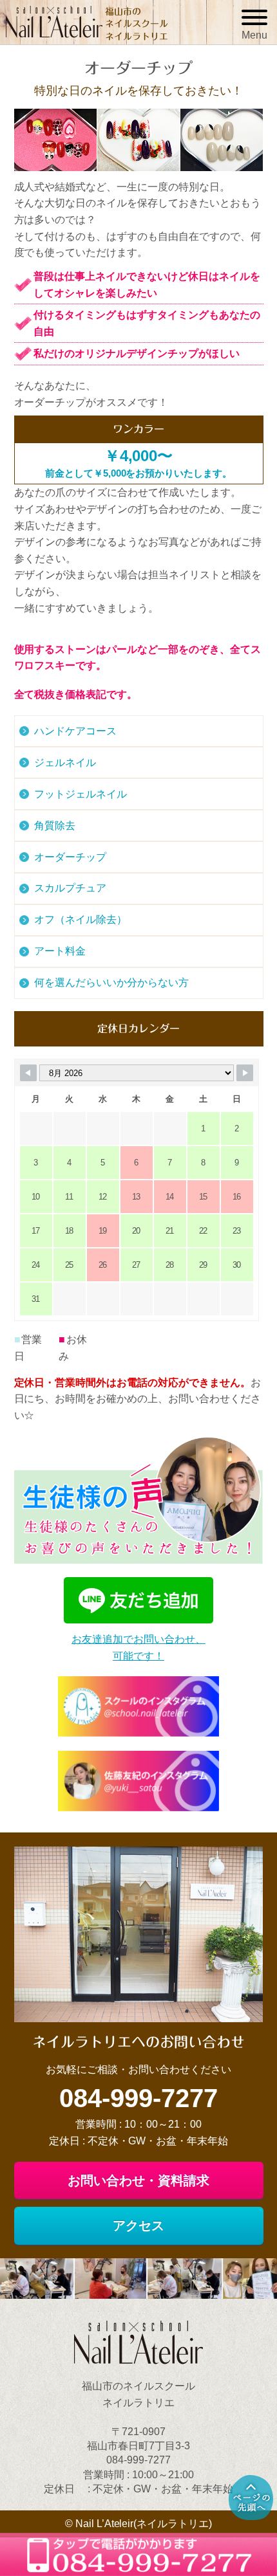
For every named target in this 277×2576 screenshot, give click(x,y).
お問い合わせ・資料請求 (138, 2180)
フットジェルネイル (81, 794)
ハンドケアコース (75, 731)
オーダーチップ (70, 857)
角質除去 (55, 826)
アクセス (138, 2225)
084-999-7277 (138, 2098)
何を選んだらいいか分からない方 (111, 982)
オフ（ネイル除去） (81, 919)
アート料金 (60, 951)
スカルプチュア (70, 888)
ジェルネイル (65, 763)
